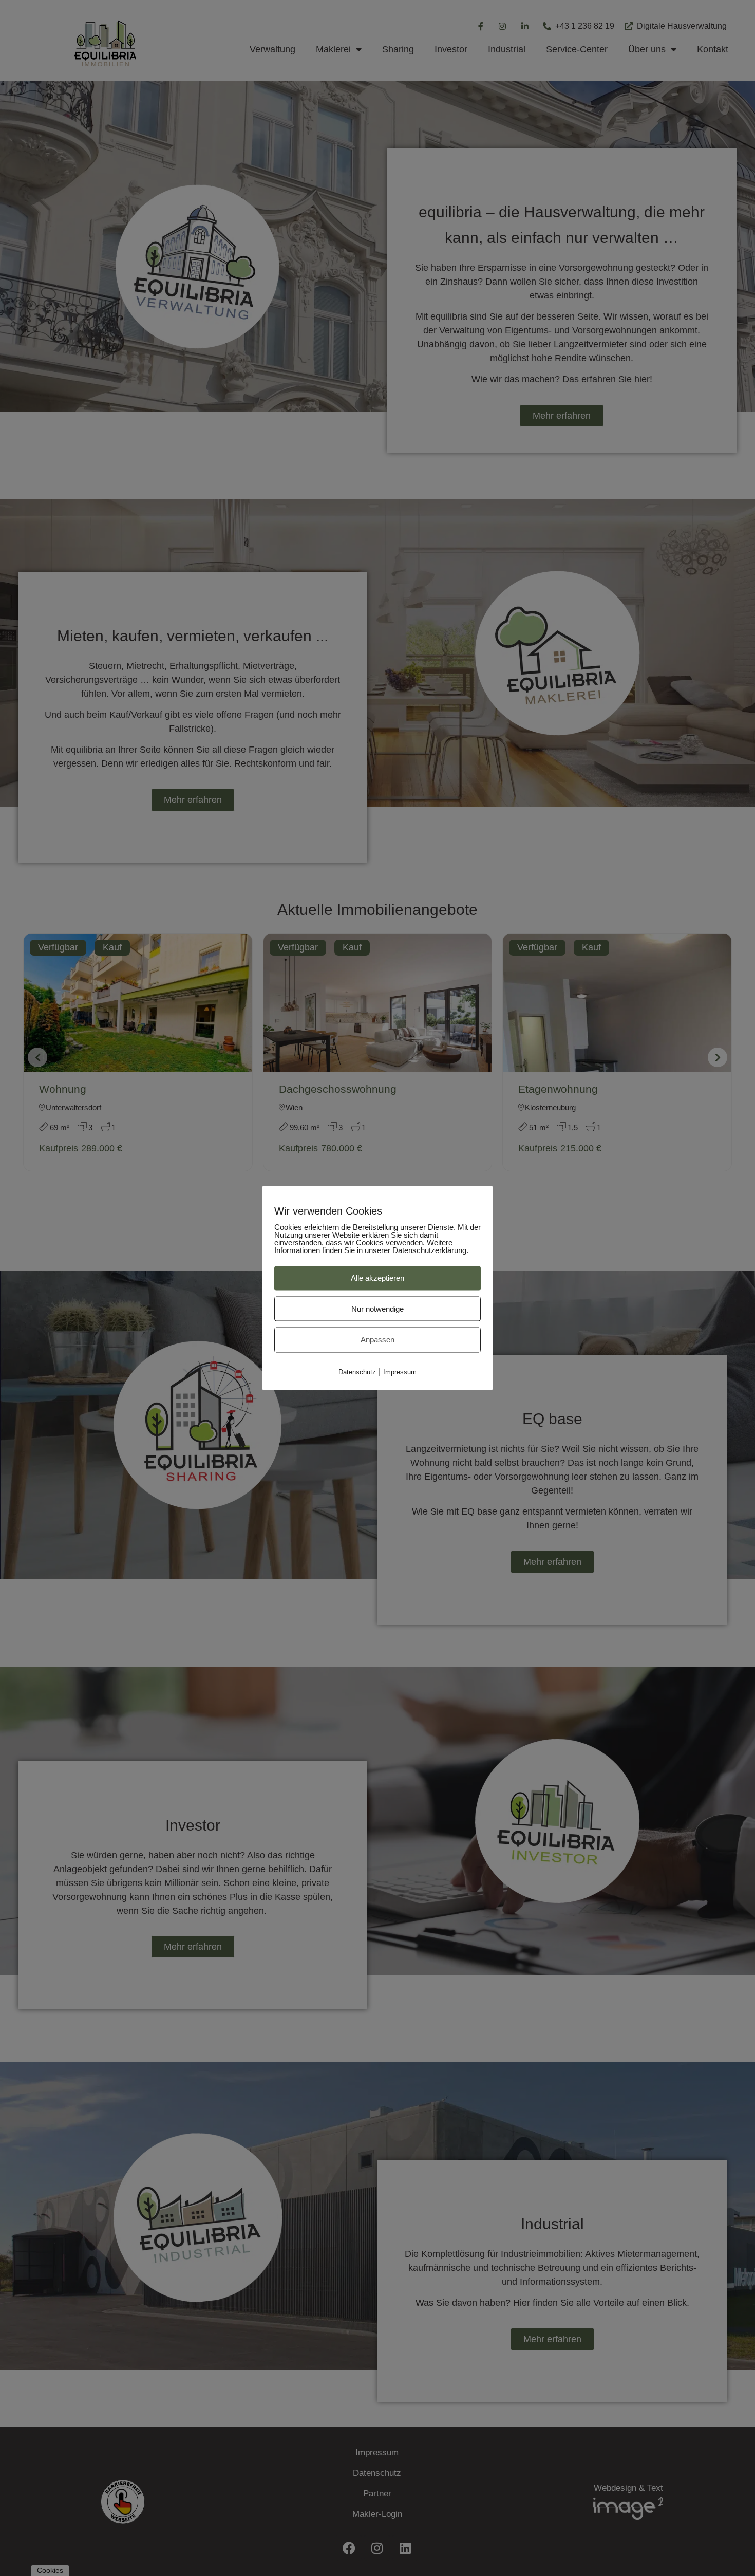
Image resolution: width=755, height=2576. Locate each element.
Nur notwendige (377, 1308)
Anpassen (377, 1340)
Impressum (400, 1371)
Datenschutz (357, 1371)
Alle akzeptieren (377, 1278)
